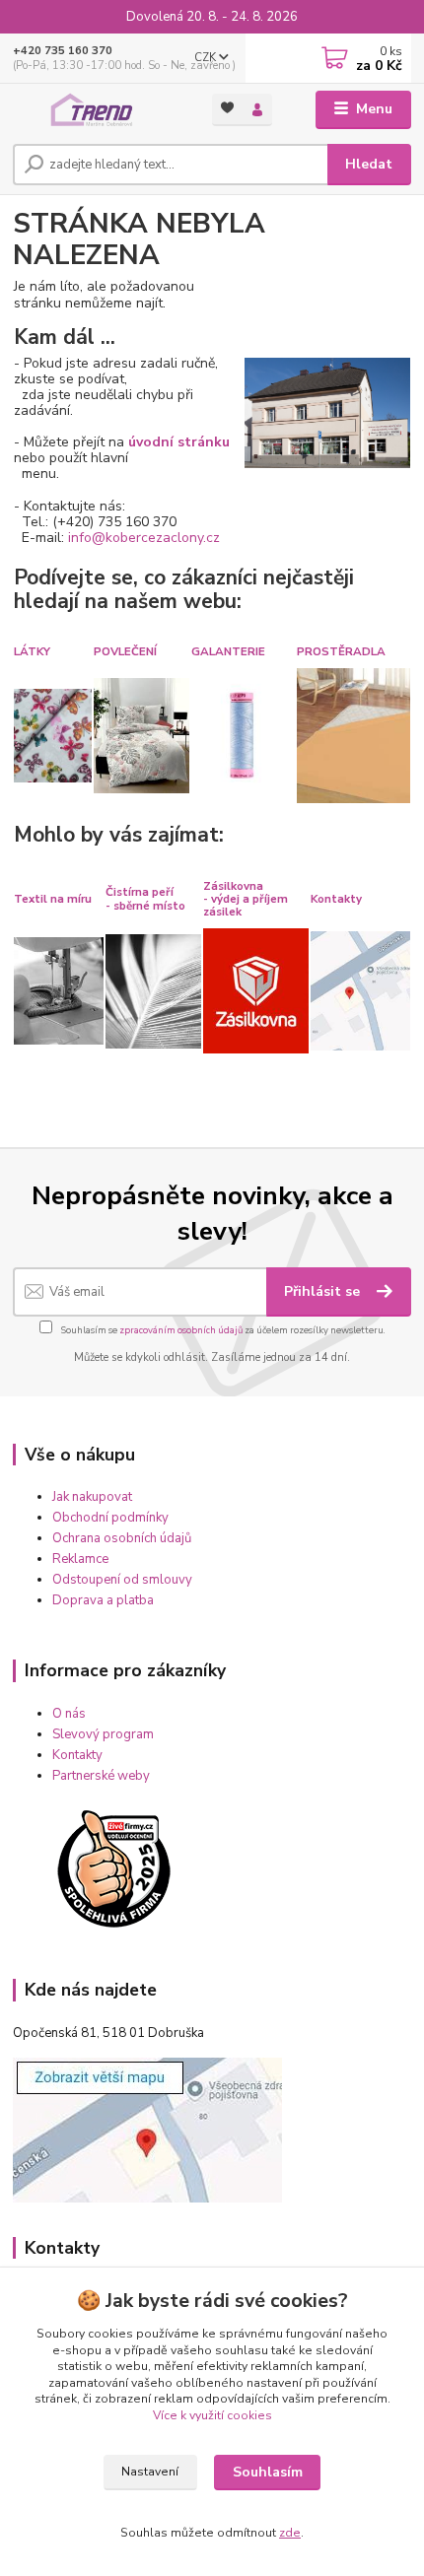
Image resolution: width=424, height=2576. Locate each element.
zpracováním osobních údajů (181, 1330)
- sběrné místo (145, 906)
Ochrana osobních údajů (122, 1538)
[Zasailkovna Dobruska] (256, 990)
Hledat (369, 164)
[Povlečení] (141, 735)
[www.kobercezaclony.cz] (327, 411)
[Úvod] (96, 110)
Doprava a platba (103, 1600)
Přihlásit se (324, 1291)
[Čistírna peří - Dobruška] (153, 990)
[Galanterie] (243, 735)
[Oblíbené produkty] (227, 108)
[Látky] (53, 735)
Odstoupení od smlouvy (122, 1580)
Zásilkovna (233, 886)
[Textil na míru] (59, 990)
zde (290, 2533)
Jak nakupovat (92, 1497)
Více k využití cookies (212, 2415)
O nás (69, 1714)
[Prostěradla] (353, 735)
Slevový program (103, 1734)
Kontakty (336, 899)
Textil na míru (53, 899)
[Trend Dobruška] (360, 990)
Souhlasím (268, 2472)
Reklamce (80, 1559)
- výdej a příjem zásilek (246, 905)
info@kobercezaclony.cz (144, 538)
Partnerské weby (101, 1776)
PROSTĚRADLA (341, 651)
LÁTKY (32, 651)
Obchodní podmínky (110, 1518)
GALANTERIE (228, 651)
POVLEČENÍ (125, 651)
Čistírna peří (140, 892)
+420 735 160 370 (63, 51)
